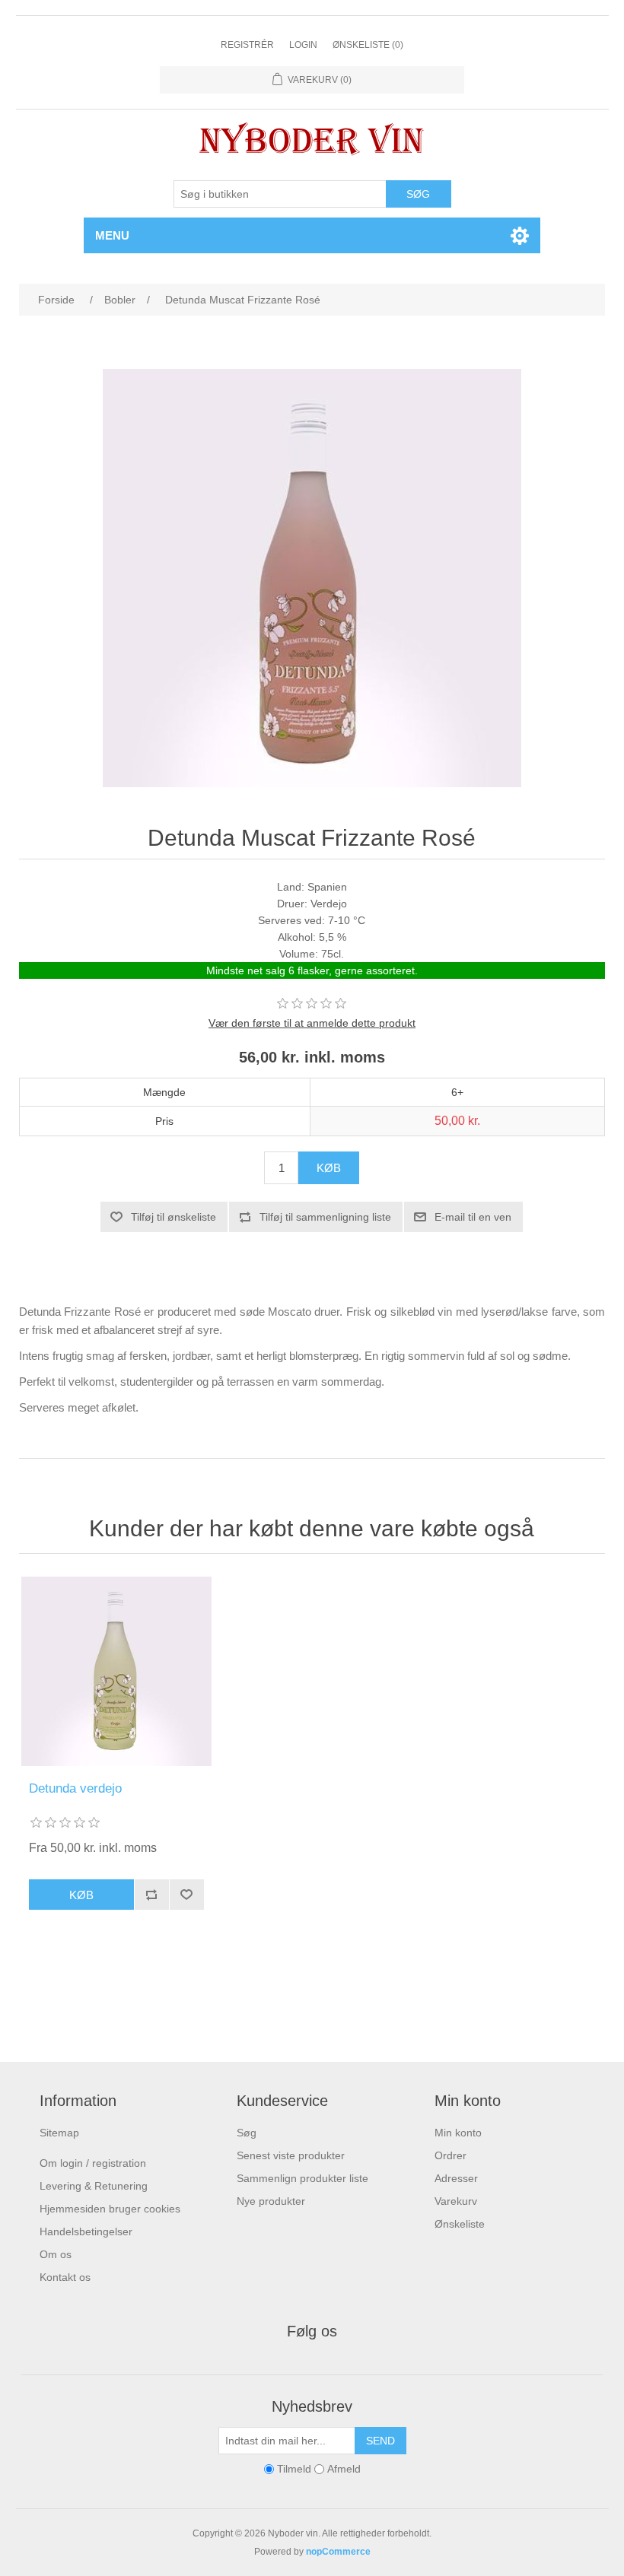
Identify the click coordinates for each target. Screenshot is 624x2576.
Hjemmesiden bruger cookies (110, 2209)
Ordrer (450, 2155)
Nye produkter (271, 2201)
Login (303, 45)
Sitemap (59, 2133)
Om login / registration (93, 2163)
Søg (247, 2133)
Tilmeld (294, 2470)
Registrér (247, 45)
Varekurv (456, 2201)
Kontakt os (65, 2277)
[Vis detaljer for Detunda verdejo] (116, 1671)
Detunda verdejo (75, 1788)
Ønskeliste (460, 2224)
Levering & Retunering (94, 2186)
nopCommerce (338, 2552)
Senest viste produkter (291, 2155)
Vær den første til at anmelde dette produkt (312, 1023)
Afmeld (344, 2470)
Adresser (456, 2178)
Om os (56, 2254)
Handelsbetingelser (86, 2231)
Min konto (458, 2133)
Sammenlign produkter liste (302, 2178)
